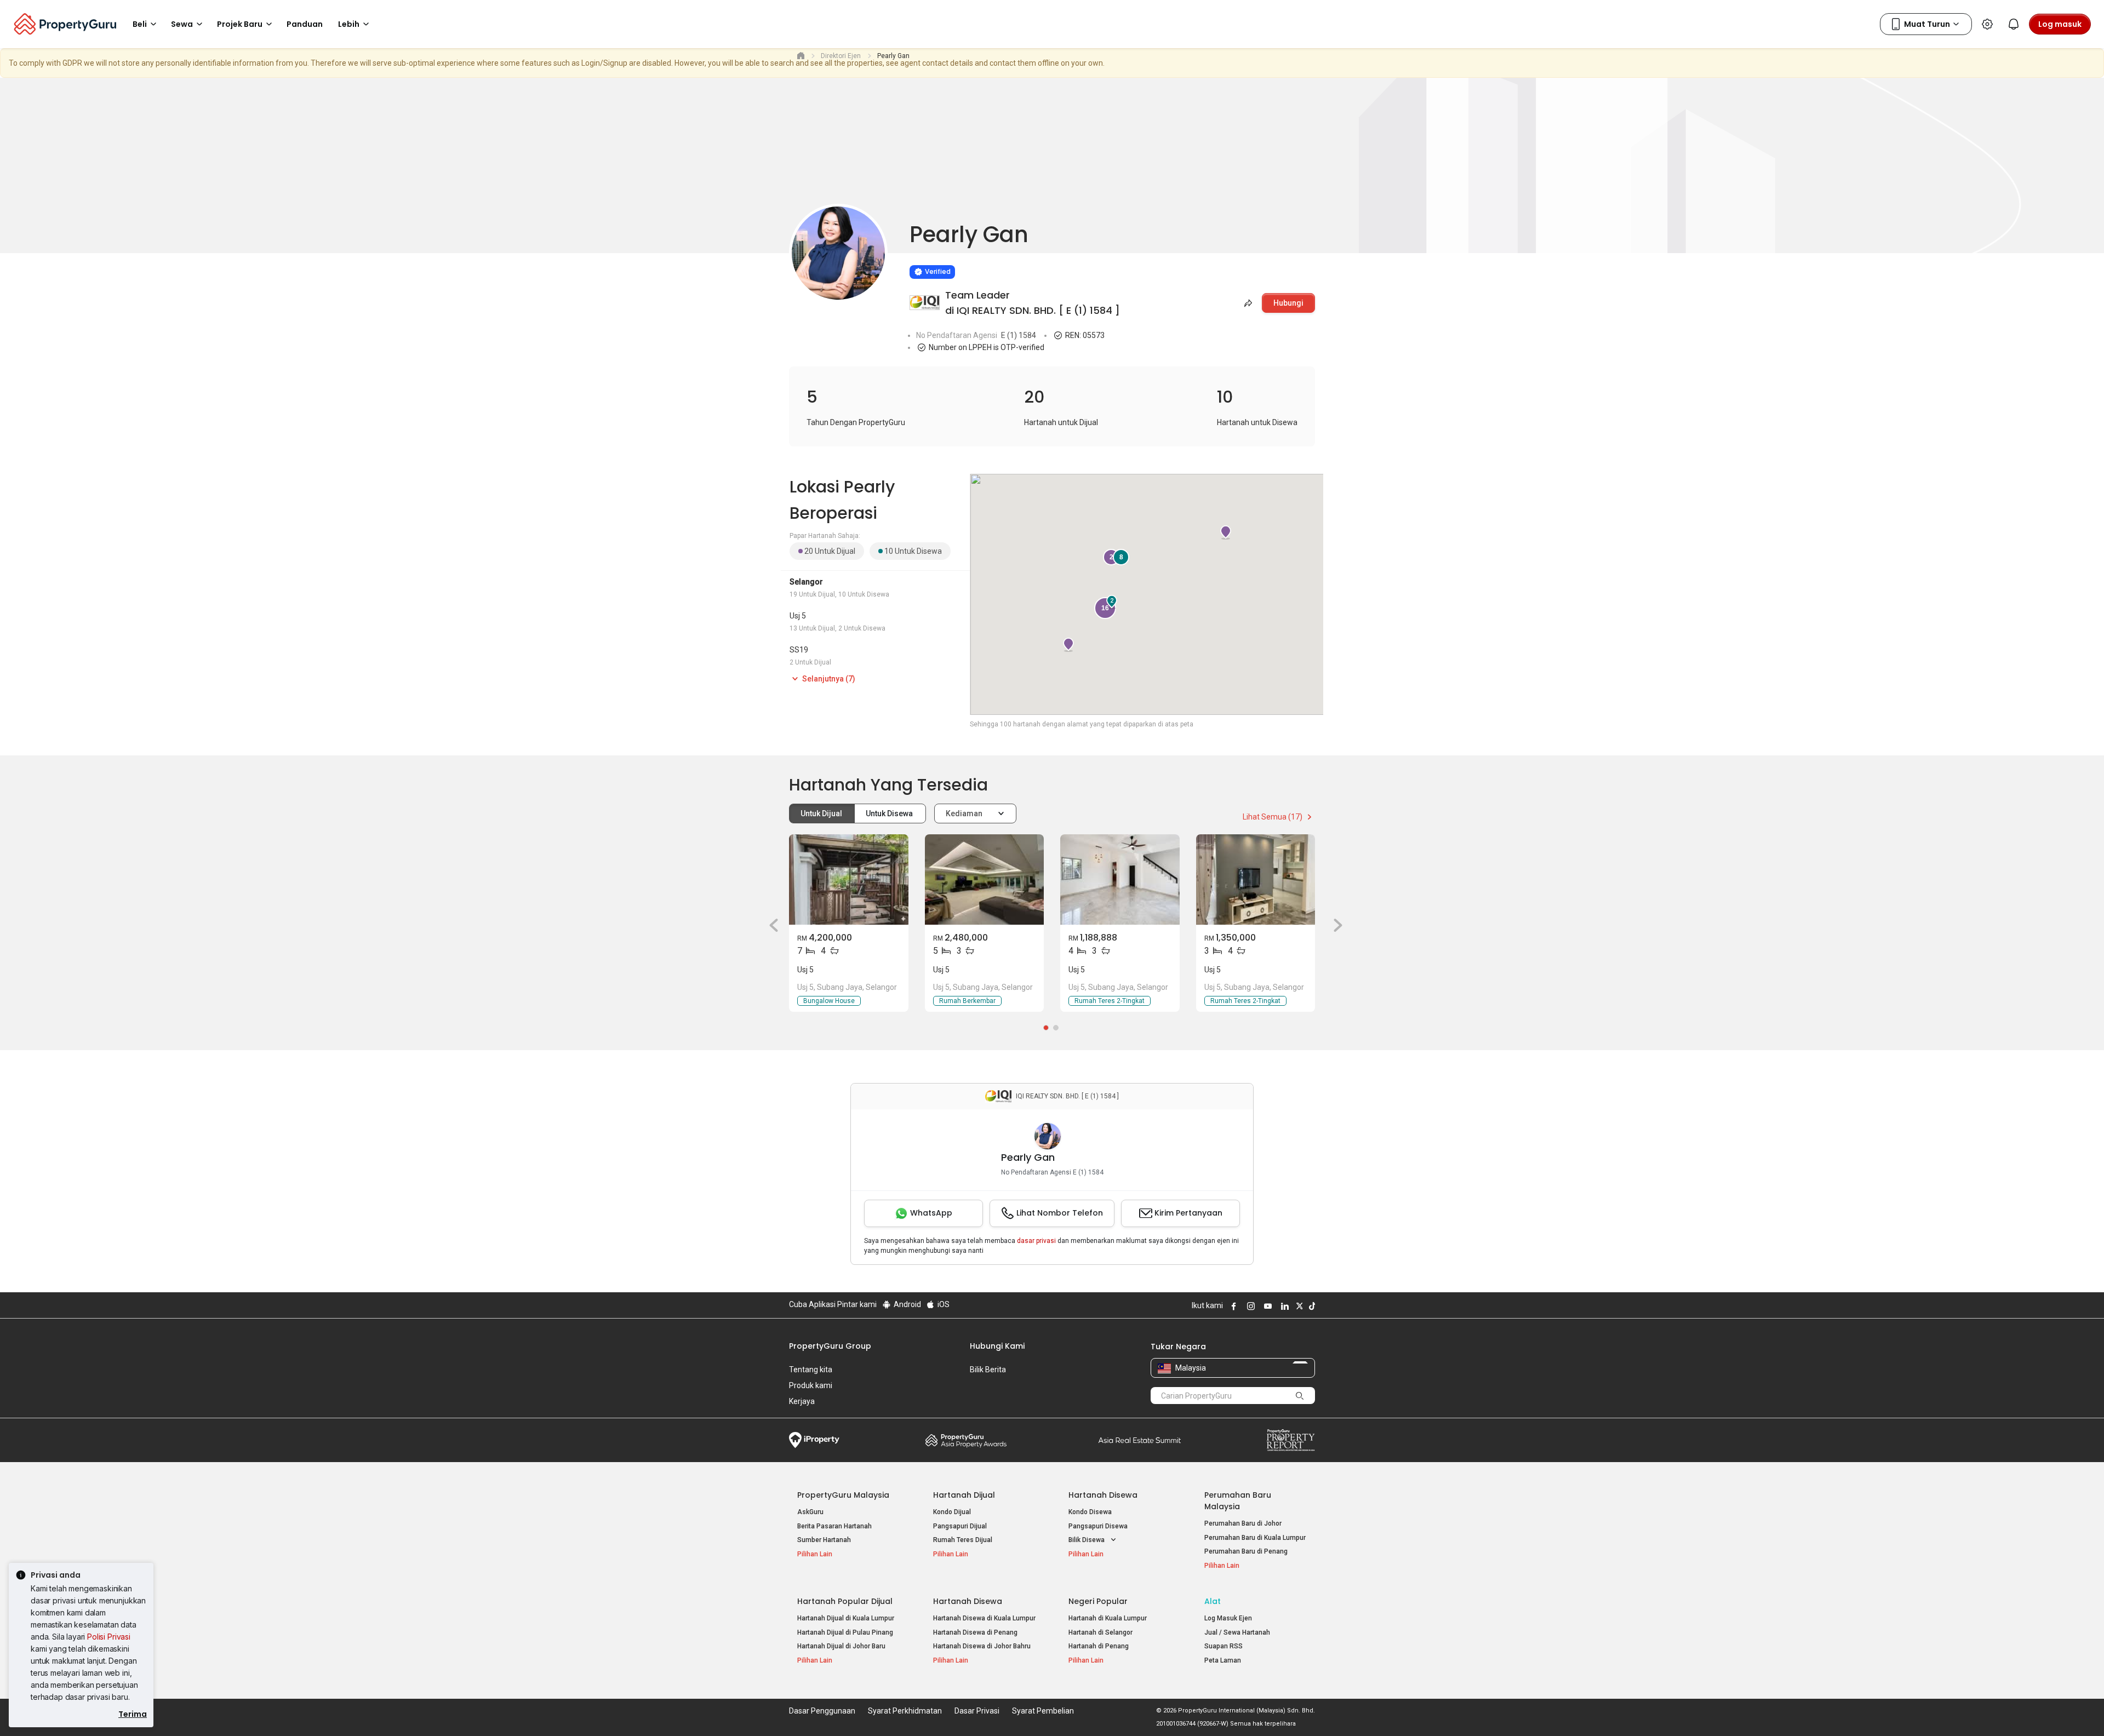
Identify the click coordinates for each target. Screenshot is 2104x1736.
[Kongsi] (1247, 303)
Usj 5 (798, 616)
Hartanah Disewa (1103, 1495)
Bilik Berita (988, 1370)
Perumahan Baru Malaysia (1238, 1501)
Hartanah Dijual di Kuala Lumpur (846, 1618)
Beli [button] (140, 24)
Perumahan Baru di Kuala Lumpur (1255, 1538)
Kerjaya (802, 1401)
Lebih (349, 24)
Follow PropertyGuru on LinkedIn (1283, 1306)
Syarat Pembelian (1043, 1711)
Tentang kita (811, 1370)
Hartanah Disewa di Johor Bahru (982, 1646)
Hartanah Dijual (964, 1495)
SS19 (799, 650)
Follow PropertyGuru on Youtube (1266, 1306)
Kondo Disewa (1090, 1512)
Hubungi (1288, 303)
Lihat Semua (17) (1273, 817)
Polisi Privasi (109, 1637)
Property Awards (966, 1440)
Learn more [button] (896, 244)
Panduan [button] (305, 24)
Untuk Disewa (890, 813)
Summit (1140, 1440)
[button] (770, 925)
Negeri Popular (1098, 1601)
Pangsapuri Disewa (1098, 1526)
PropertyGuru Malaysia (843, 1495)
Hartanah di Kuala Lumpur (1108, 1618)
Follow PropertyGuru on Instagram (1249, 1306)
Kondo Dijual (952, 1512)
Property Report (1291, 1440)
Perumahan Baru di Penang (1246, 1551)
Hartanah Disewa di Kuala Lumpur (984, 1618)
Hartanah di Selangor (1100, 1632)
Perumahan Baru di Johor (1243, 1523)
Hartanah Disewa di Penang (975, 1632)
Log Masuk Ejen (1228, 1618)
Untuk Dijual (822, 813)
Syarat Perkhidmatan (905, 1711)
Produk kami (811, 1385)
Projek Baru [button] (240, 24)
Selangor (806, 582)
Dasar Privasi (977, 1711)
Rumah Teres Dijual (963, 1540)
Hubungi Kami (997, 1346)
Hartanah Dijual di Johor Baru (841, 1646)
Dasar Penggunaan (822, 1711)
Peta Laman (1223, 1660)
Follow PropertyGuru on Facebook (1232, 1306)
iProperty (814, 1440)
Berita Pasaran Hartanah (834, 1526)
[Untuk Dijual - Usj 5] (849, 880)
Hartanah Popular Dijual (845, 1601)
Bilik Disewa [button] (1087, 1540)
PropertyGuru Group (830, 1346)
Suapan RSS (1223, 1646)
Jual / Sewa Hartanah (1237, 1632)
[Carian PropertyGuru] (1300, 1395)
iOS (943, 1304)
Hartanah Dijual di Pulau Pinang (845, 1632)
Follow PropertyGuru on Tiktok (1311, 1306)
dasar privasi (1036, 1241)
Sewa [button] (182, 24)
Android (907, 1304)
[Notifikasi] (2014, 24)
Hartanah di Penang (1099, 1646)
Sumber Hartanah (824, 1540)
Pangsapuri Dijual (960, 1526)
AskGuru (810, 1512)
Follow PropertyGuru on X (1298, 1306)
